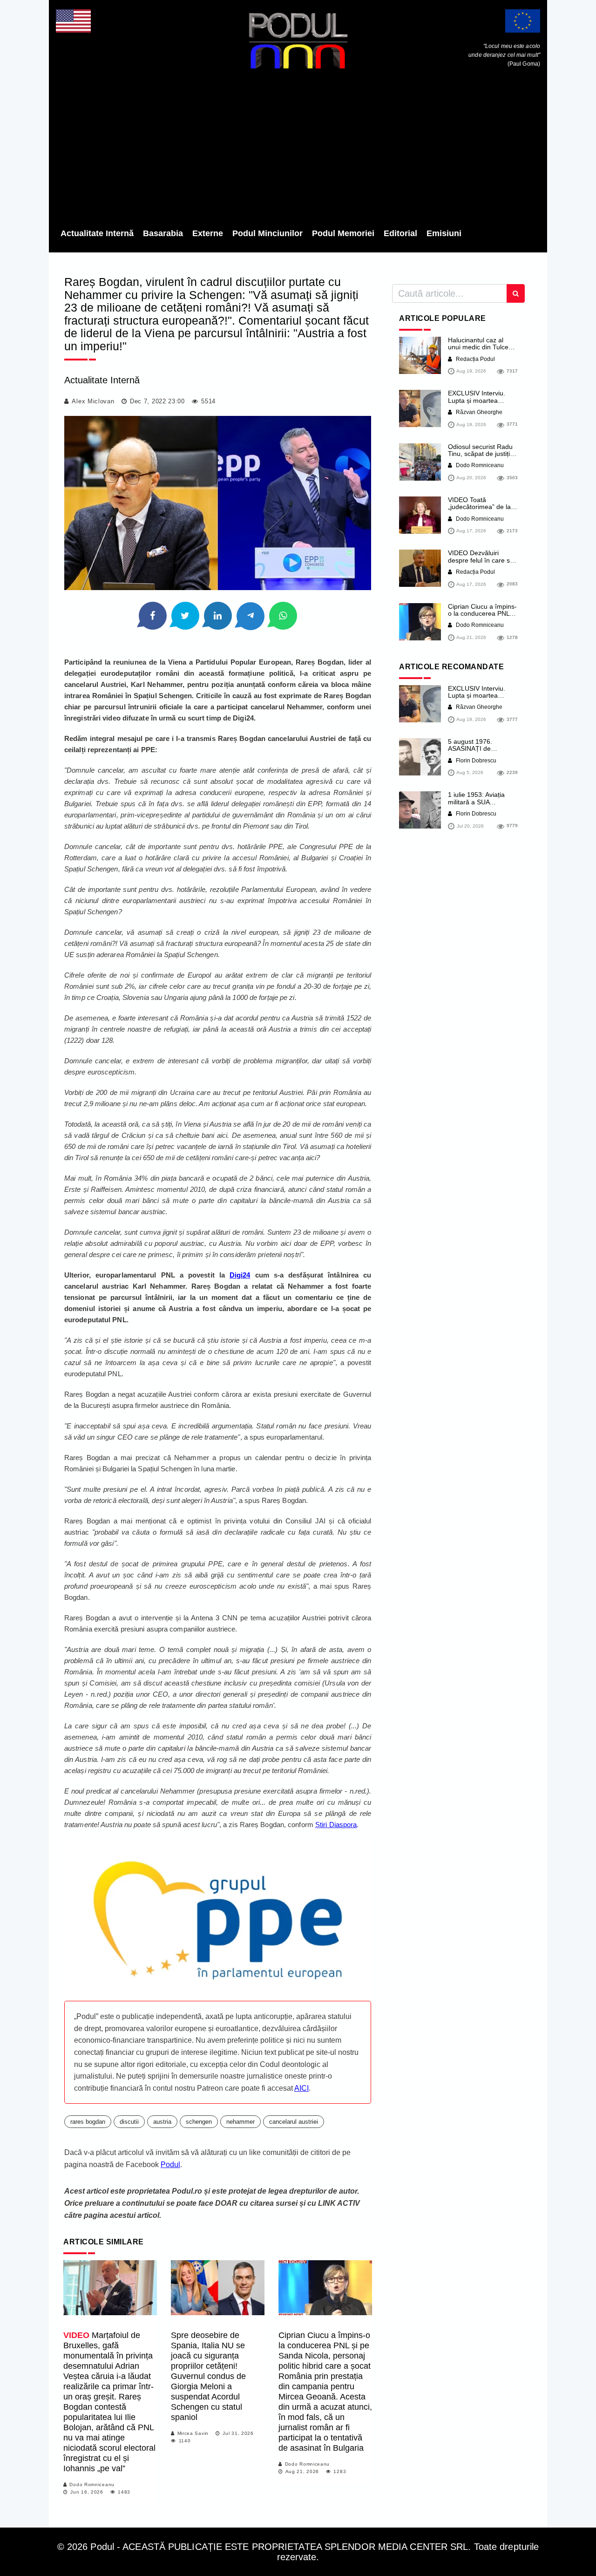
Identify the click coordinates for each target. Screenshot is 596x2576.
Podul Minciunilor (268, 233)
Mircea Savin (193, 2433)
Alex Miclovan (93, 401)
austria (162, 2122)
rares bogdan (88, 2122)
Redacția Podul (475, 359)
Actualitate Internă (97, 233)
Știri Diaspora (336, 1825)
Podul (170, 2165)
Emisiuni (444, 233)
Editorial (400, 233)
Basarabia (163, 233)
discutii (129, 2122)
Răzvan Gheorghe (478, 412)
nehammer (240, 2122)
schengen (199, 2122)
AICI (301, 2088)
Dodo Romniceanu (92, 2484)
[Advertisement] (298, 151)
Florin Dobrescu (475, 761)
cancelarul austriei (294, 2122)
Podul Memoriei (343, 233)
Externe (208, 233)
